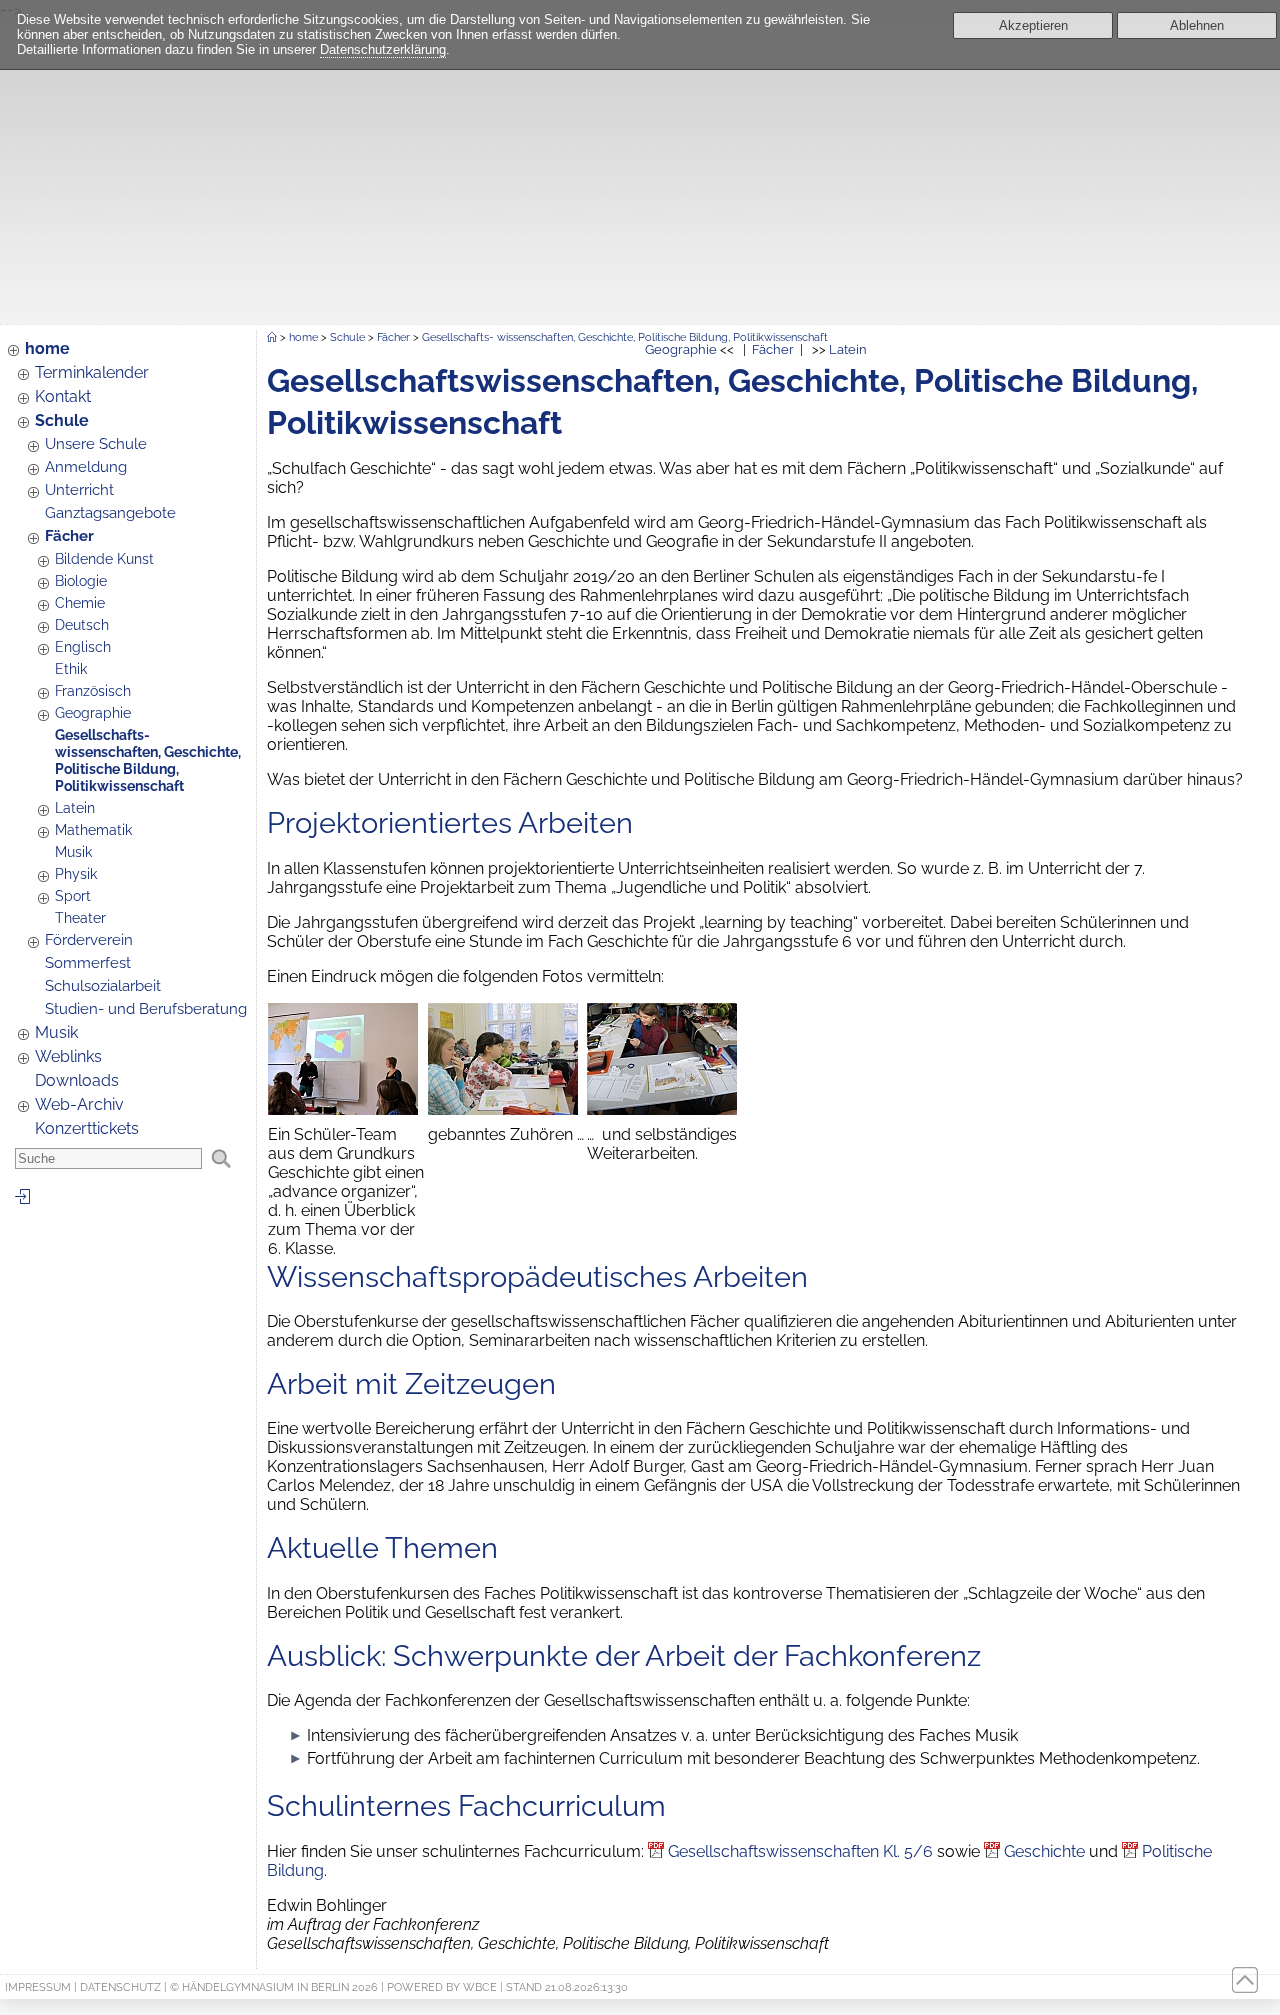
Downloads (77, 1080)
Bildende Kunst (104, 558)
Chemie (80, 602)
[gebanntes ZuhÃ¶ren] (503, 1109)
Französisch (93, 690)
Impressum (38, 1987)
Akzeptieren (1033, 25)
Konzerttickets (87, 1128)
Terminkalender (92, 372)
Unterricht (79, 490)
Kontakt (63, 396)
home (47, 348)
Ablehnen (1197, 25)
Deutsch (82, 624)
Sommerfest (88, 963)
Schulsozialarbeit (103, 986)
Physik (76, 873)
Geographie (93, 712)
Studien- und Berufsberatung (146, 1009)
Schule (62, 420)
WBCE (480, 1987)
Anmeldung (86, 467)
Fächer (69, 536)
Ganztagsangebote (110, 513)
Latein (75, 807)
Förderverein (89, 940)
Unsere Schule (96, 444)
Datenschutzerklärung (383, 49)
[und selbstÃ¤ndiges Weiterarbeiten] (662, 1109)
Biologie (81, 580)
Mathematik (93, 829)
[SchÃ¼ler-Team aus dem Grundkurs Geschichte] (343, 1109)
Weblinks (68, 1056)
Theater (80, 917)
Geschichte (1044, 1851)
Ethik (71, 668)
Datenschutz (120, 1987)
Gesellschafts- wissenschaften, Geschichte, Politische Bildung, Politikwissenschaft (148, 760)
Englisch (83, 646)
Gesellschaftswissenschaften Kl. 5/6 (800, 1851)
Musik (73, 851)
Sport (73, 895)
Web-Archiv (79, 1104)
